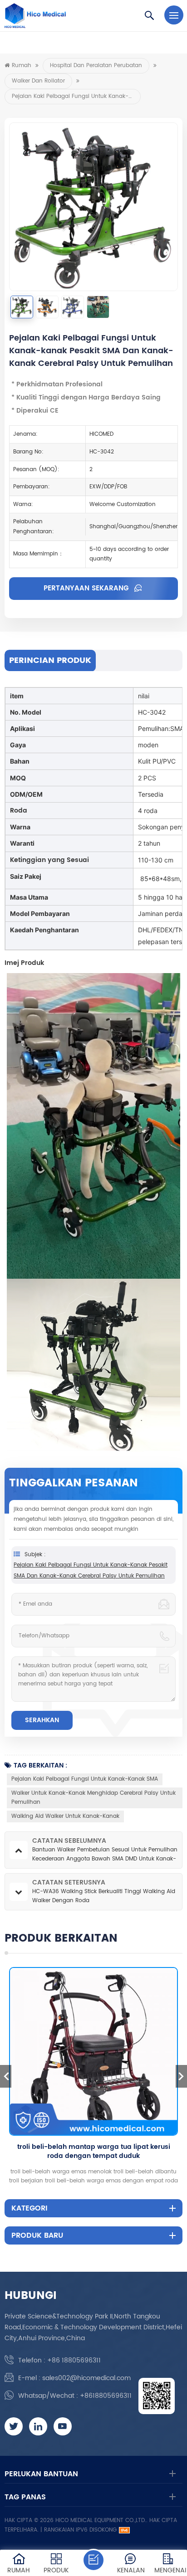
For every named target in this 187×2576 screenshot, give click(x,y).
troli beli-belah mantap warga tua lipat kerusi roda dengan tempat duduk (94, 2152)
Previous (6, 2076)
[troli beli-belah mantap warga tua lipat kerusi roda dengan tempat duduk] (93, 2051)
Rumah (22, 66)
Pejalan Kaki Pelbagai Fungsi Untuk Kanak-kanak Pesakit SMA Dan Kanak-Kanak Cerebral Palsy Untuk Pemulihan (91, 1570)
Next (181, 2076)
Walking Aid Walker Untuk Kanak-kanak (65, 1816)
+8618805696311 (106, 2396)
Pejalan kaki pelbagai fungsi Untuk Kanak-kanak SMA (85, 1779)
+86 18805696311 (74, 2360)
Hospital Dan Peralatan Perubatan (96, 66)
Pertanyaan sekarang (87, 588)
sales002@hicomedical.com (86, 2378)
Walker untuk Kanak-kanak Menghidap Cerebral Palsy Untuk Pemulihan (93, 1798)
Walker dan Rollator (38, 81)
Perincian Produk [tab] (50, 660)
